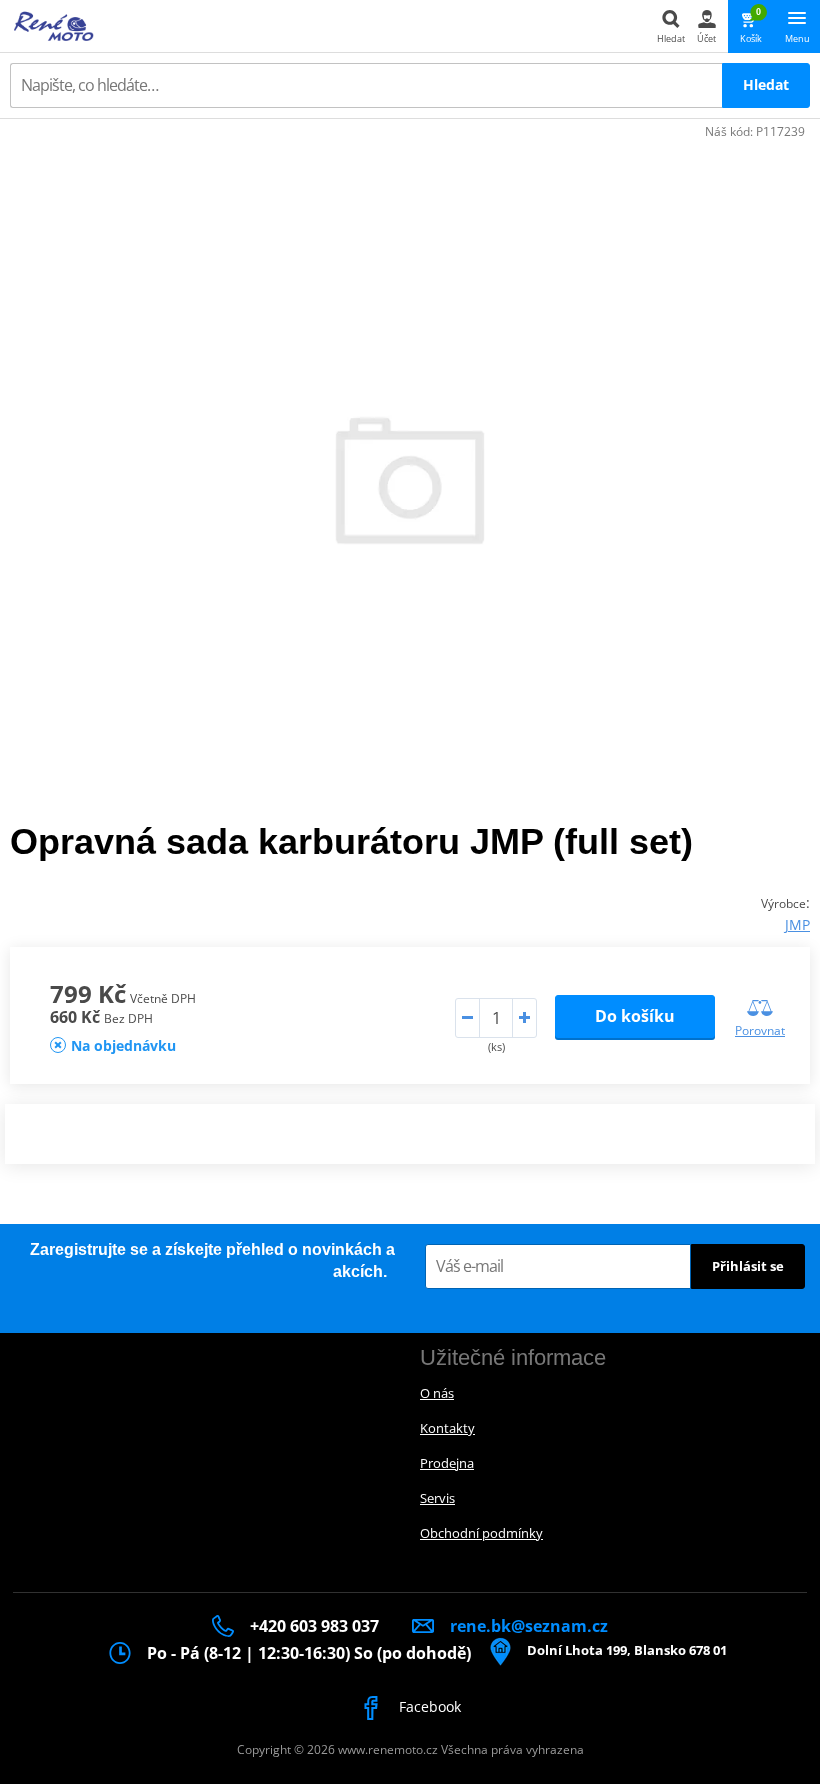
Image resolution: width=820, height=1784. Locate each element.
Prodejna (447, 1463)
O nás (437, 1393)
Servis (437, 1498)
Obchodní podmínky (481, 1533)
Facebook (428, 1706)
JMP (797, 924)
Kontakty (447, 1428)
